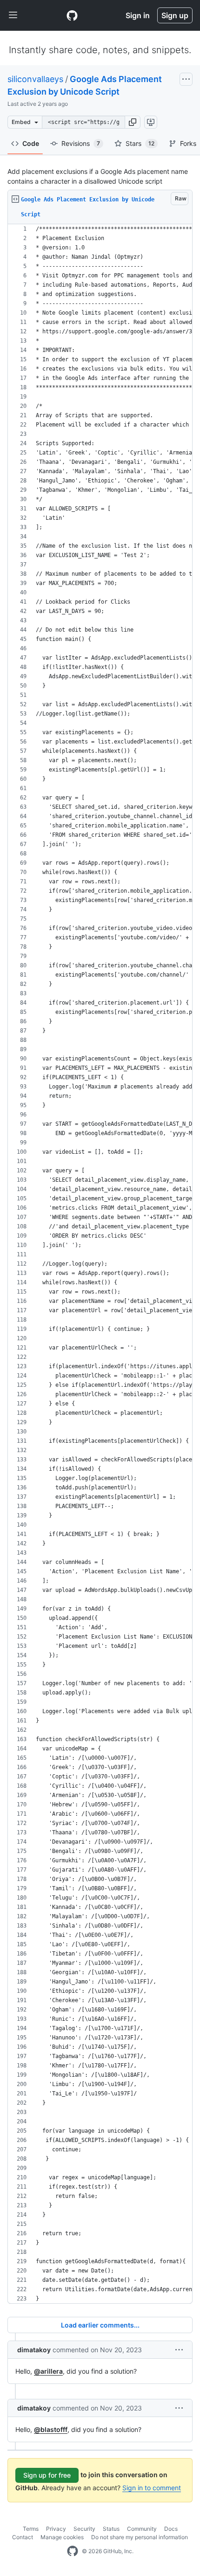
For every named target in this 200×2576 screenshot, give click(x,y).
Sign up (175, 15)
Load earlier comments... (100, 2325)
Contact (23, 2537)
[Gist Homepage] (72, 15)
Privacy (56, 2529)
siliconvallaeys (35, 79)
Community (142, 2529)
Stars (140, 143)
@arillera (48, 2371)
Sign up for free (47, 2475)
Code (31, 143)
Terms (31, 2529)
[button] (133, 122)
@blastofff (51, 2429)
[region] (100, 1264)
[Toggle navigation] (13, 15)
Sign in (138, 15)
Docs (171, 2529)
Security (84, 2529)
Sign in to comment (152, 2488)
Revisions (81, 143)
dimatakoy (34, 2350)
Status (111, 2529)
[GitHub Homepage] (73, 2551)
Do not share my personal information (140, 2537)
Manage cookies (62, 2537)
